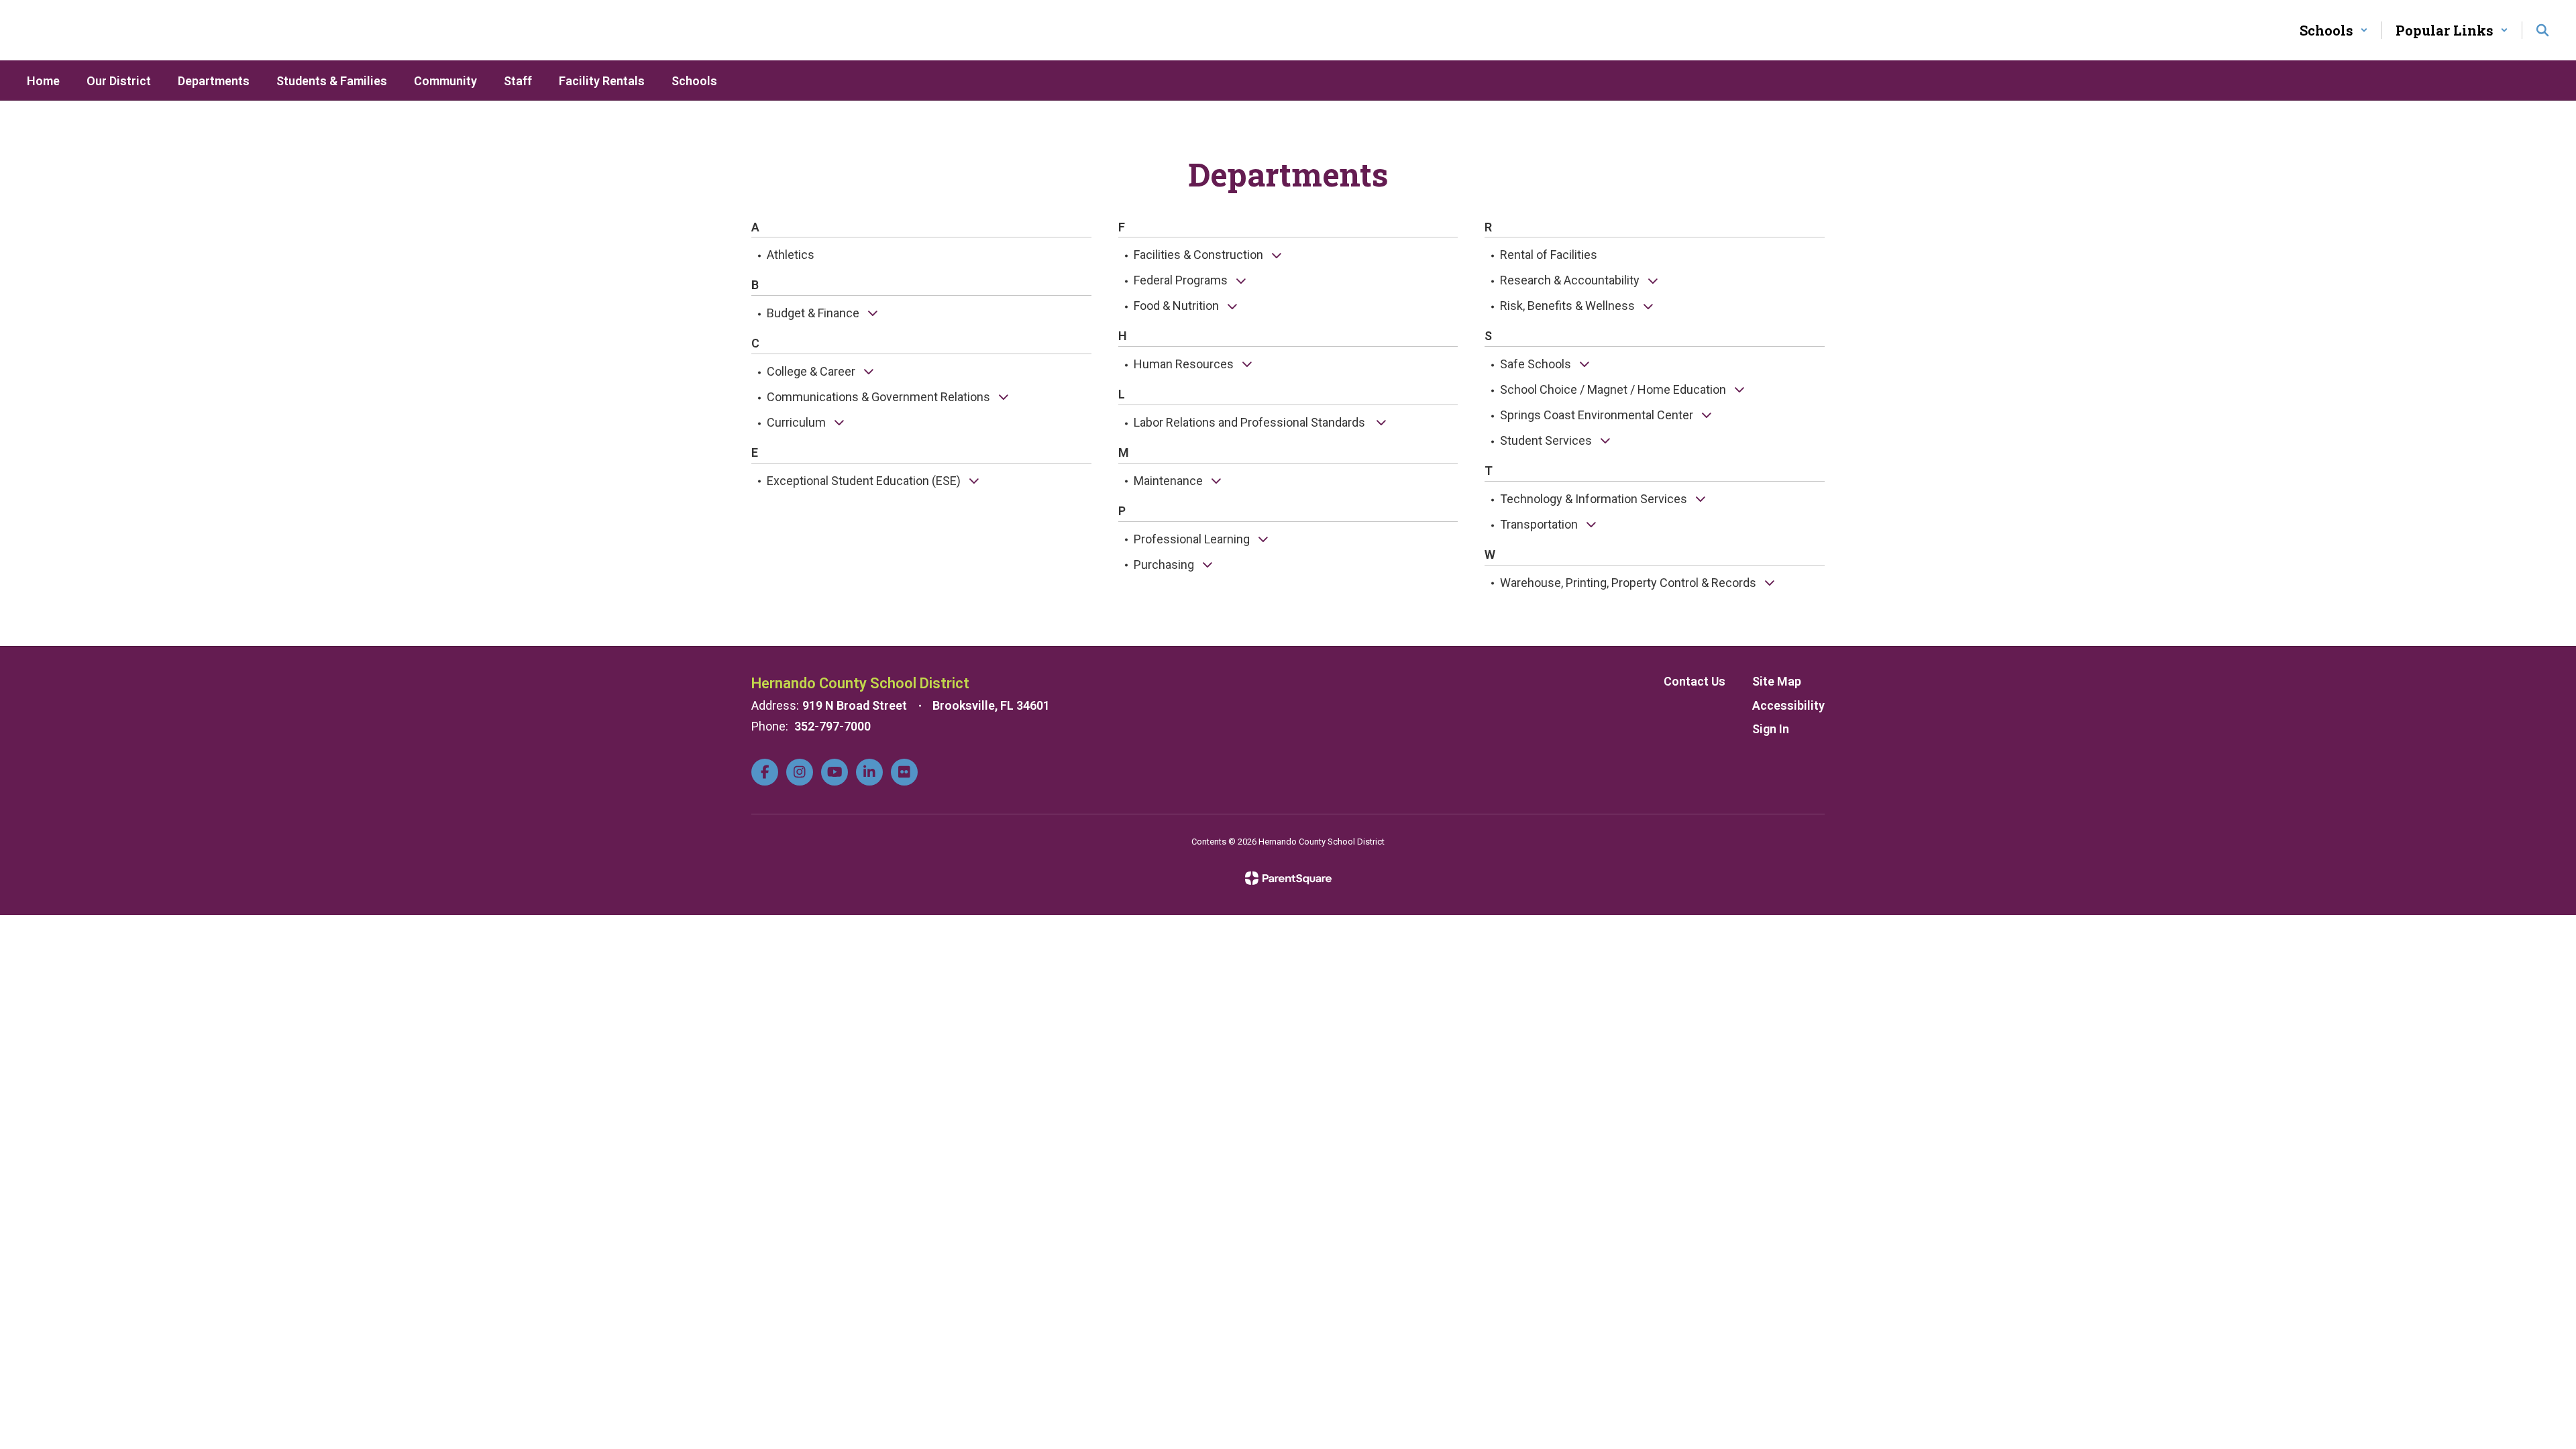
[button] (2334, 30)
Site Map (1777, 681)
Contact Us (1695, 681)
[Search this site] (2542, 30)
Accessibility (1788, 705)
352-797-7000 (833, 726)
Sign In (1771, 729)
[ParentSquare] (1288, 878)
